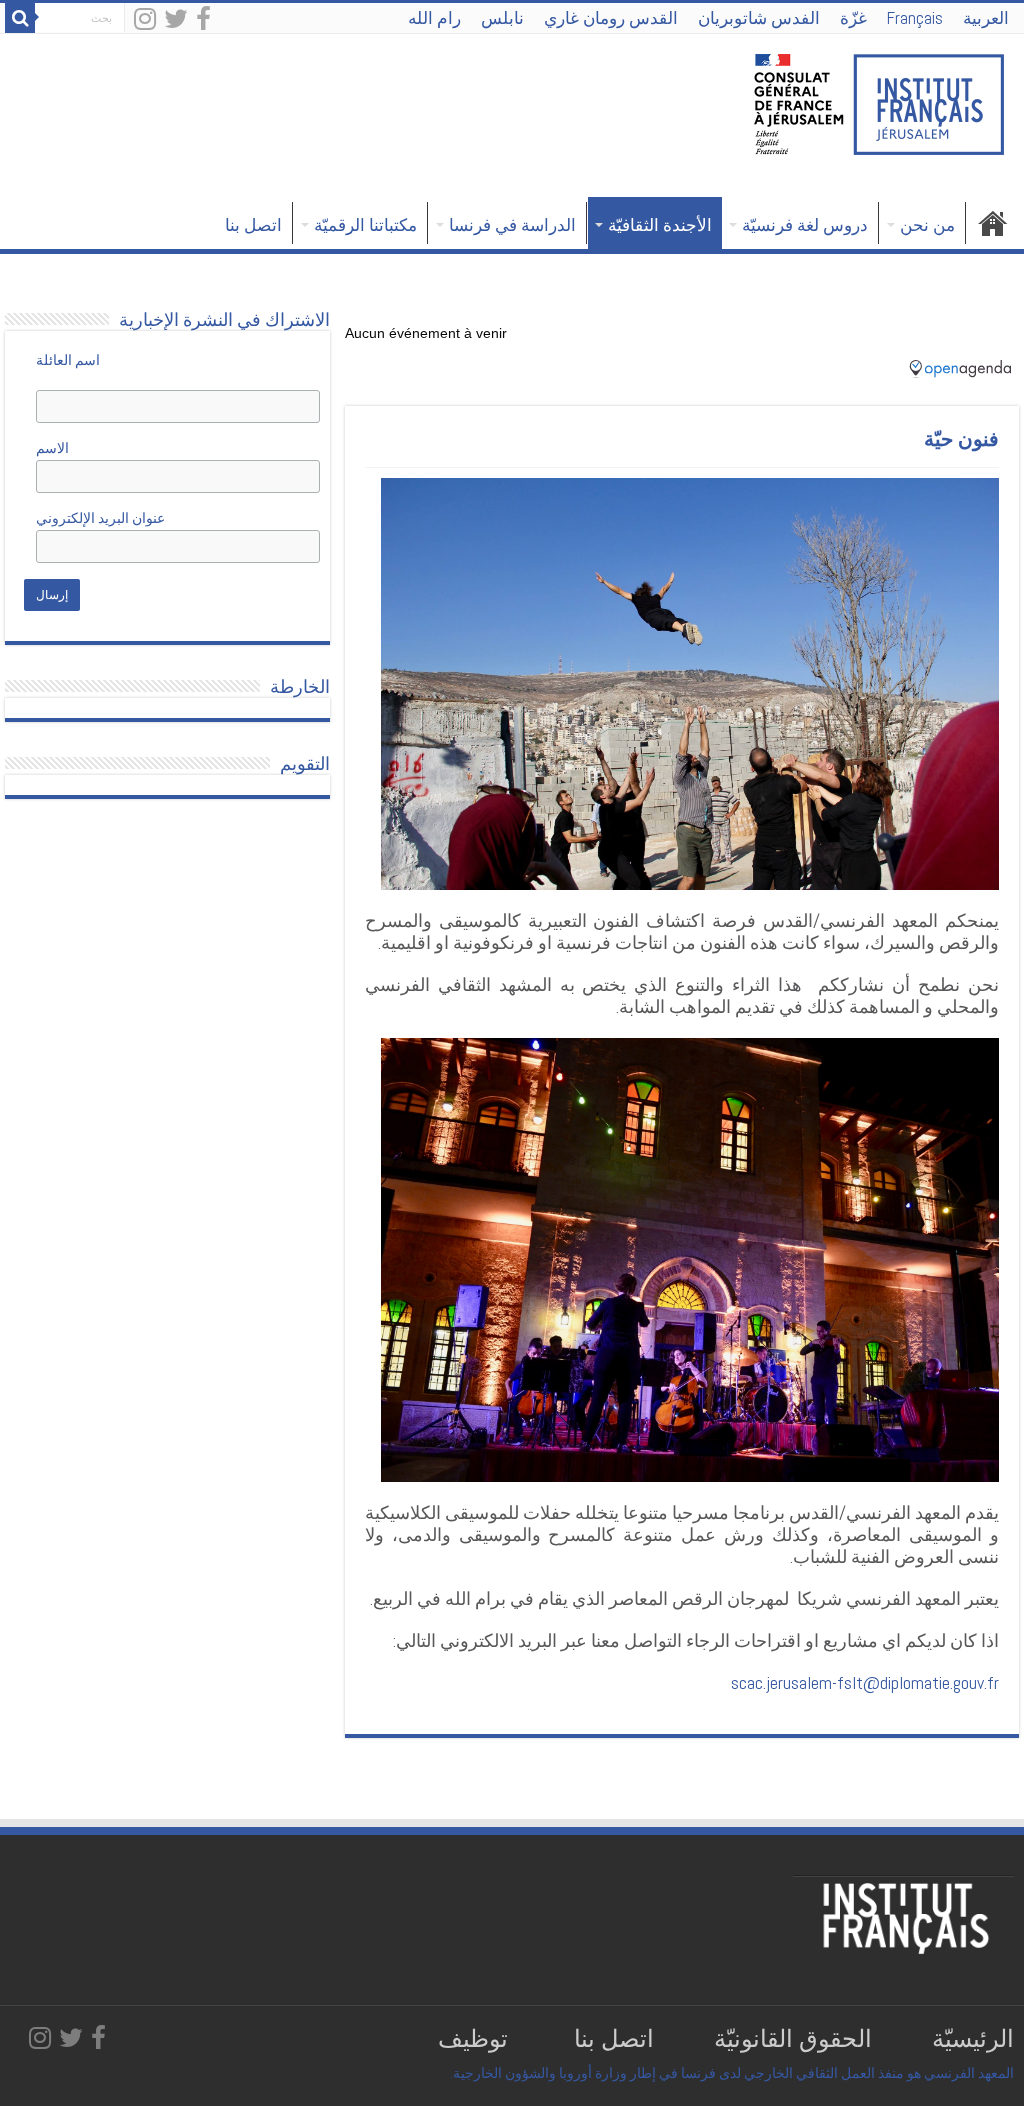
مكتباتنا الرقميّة (365, 225)
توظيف (470, 2038)
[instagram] (145, 20)
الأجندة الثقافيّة (660, 225)
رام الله (434, 18)
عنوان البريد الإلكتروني (100, 518)
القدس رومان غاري (611, 18)
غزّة (853, 18)
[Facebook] (203, 20)
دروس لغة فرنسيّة (805, 225)
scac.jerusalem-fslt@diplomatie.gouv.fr (865, 1682)
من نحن (927, 225)
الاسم (69, 448)
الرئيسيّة (973, 2038)
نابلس (502, 18)
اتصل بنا (253, 225)
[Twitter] (176, 20)
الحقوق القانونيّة (790, 2038)
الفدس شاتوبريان (759, 18)
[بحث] (20, 18)
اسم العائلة (68, 360)
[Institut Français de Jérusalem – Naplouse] (879, 102)
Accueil (993, 223)
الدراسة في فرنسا (512, 225)
